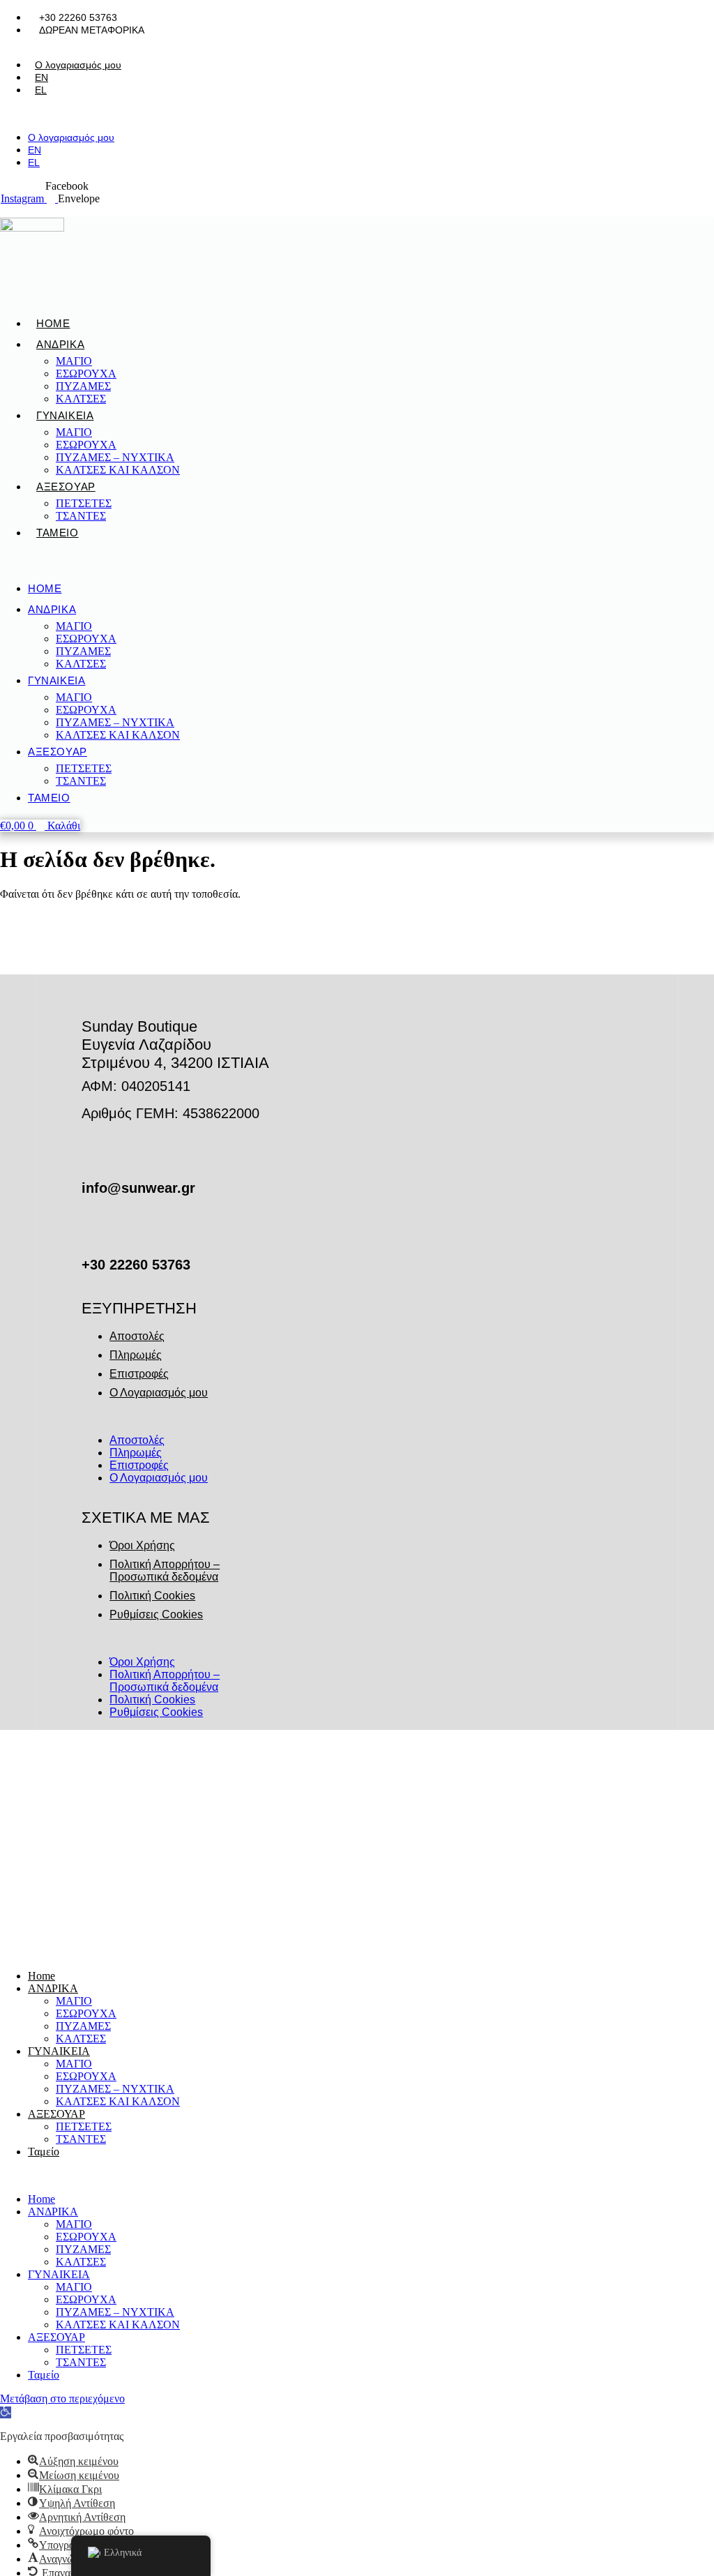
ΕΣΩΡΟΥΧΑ (86, 374)
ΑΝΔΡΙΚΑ (60, 344)
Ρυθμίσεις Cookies (156, 1614)
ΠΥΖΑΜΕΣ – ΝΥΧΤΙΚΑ (115, 457)
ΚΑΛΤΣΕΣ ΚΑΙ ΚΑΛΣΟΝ (118, 470)
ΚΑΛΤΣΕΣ (81, 399)
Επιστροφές (139, 1374)
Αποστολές (137, 1336)
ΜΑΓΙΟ (74, 361)
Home (53, 323)
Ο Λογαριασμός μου (159, 1393)
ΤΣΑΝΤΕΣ (81, 516)
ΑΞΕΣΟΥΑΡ (66, 487)
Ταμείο (58, 533)
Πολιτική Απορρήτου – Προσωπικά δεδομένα (165, 1571)
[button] (97, 114)
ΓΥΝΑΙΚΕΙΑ (65, 415)
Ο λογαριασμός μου (78, 65)
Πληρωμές (136, 1355)
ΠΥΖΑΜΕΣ (83, 386)
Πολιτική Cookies (152, 1596)
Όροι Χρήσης (142, 1545)
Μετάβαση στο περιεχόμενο (62, 2398)
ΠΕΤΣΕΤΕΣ (84, 503)
